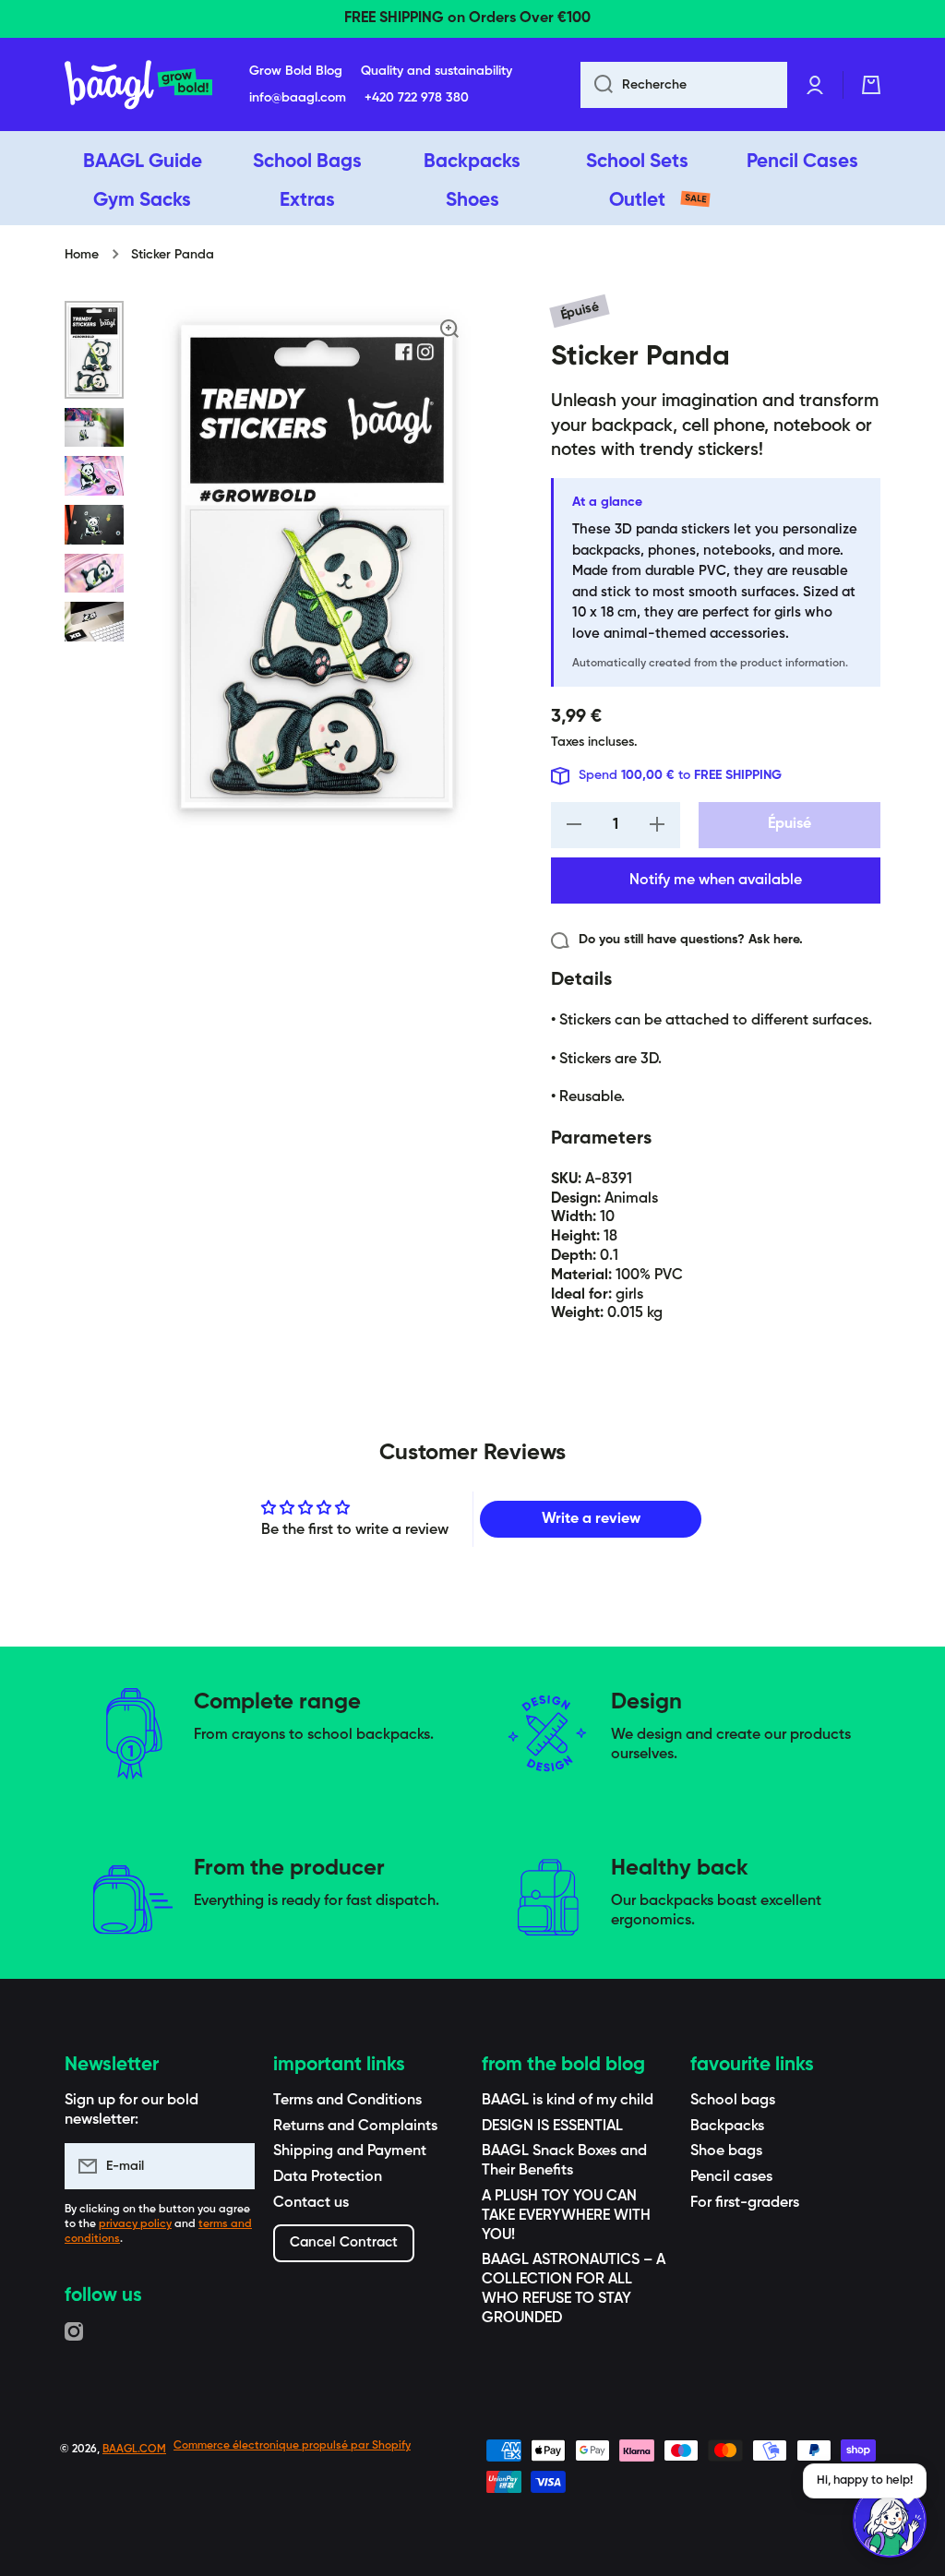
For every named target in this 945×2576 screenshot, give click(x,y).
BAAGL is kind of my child (568, 2101)
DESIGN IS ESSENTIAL (552, 2127)
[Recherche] (597, 85)
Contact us (311, 2203)
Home (82, 255)
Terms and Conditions (347, 2101)
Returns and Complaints (355, 2127)
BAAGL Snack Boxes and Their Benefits (564, 2161)
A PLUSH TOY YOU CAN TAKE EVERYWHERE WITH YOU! (566, 2216)
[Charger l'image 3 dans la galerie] (94, 476)
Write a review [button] (591, 1519)
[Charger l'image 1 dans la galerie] (94, 350)
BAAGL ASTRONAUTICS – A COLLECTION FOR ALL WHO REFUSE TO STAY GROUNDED (574, 2289)
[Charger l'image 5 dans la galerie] (94, 574)
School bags (733, 2101)
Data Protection (328, 2177)
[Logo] (138, 85)
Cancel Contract (344, 2242)
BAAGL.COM (134, 2450)
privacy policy (135, 2224)
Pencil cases (731, 2177)
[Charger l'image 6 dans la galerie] (94, 622)
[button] (871, 85)
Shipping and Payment (350, 2151)
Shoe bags (726, 2151)
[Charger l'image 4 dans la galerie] (94, 525)
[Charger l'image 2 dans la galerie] (94, 428)
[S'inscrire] (232, 2166)
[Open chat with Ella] (890, 2521)
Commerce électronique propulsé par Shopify (292, 2446)
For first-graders (745, 2203)
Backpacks (727, 2127)
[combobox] (684, 85)
